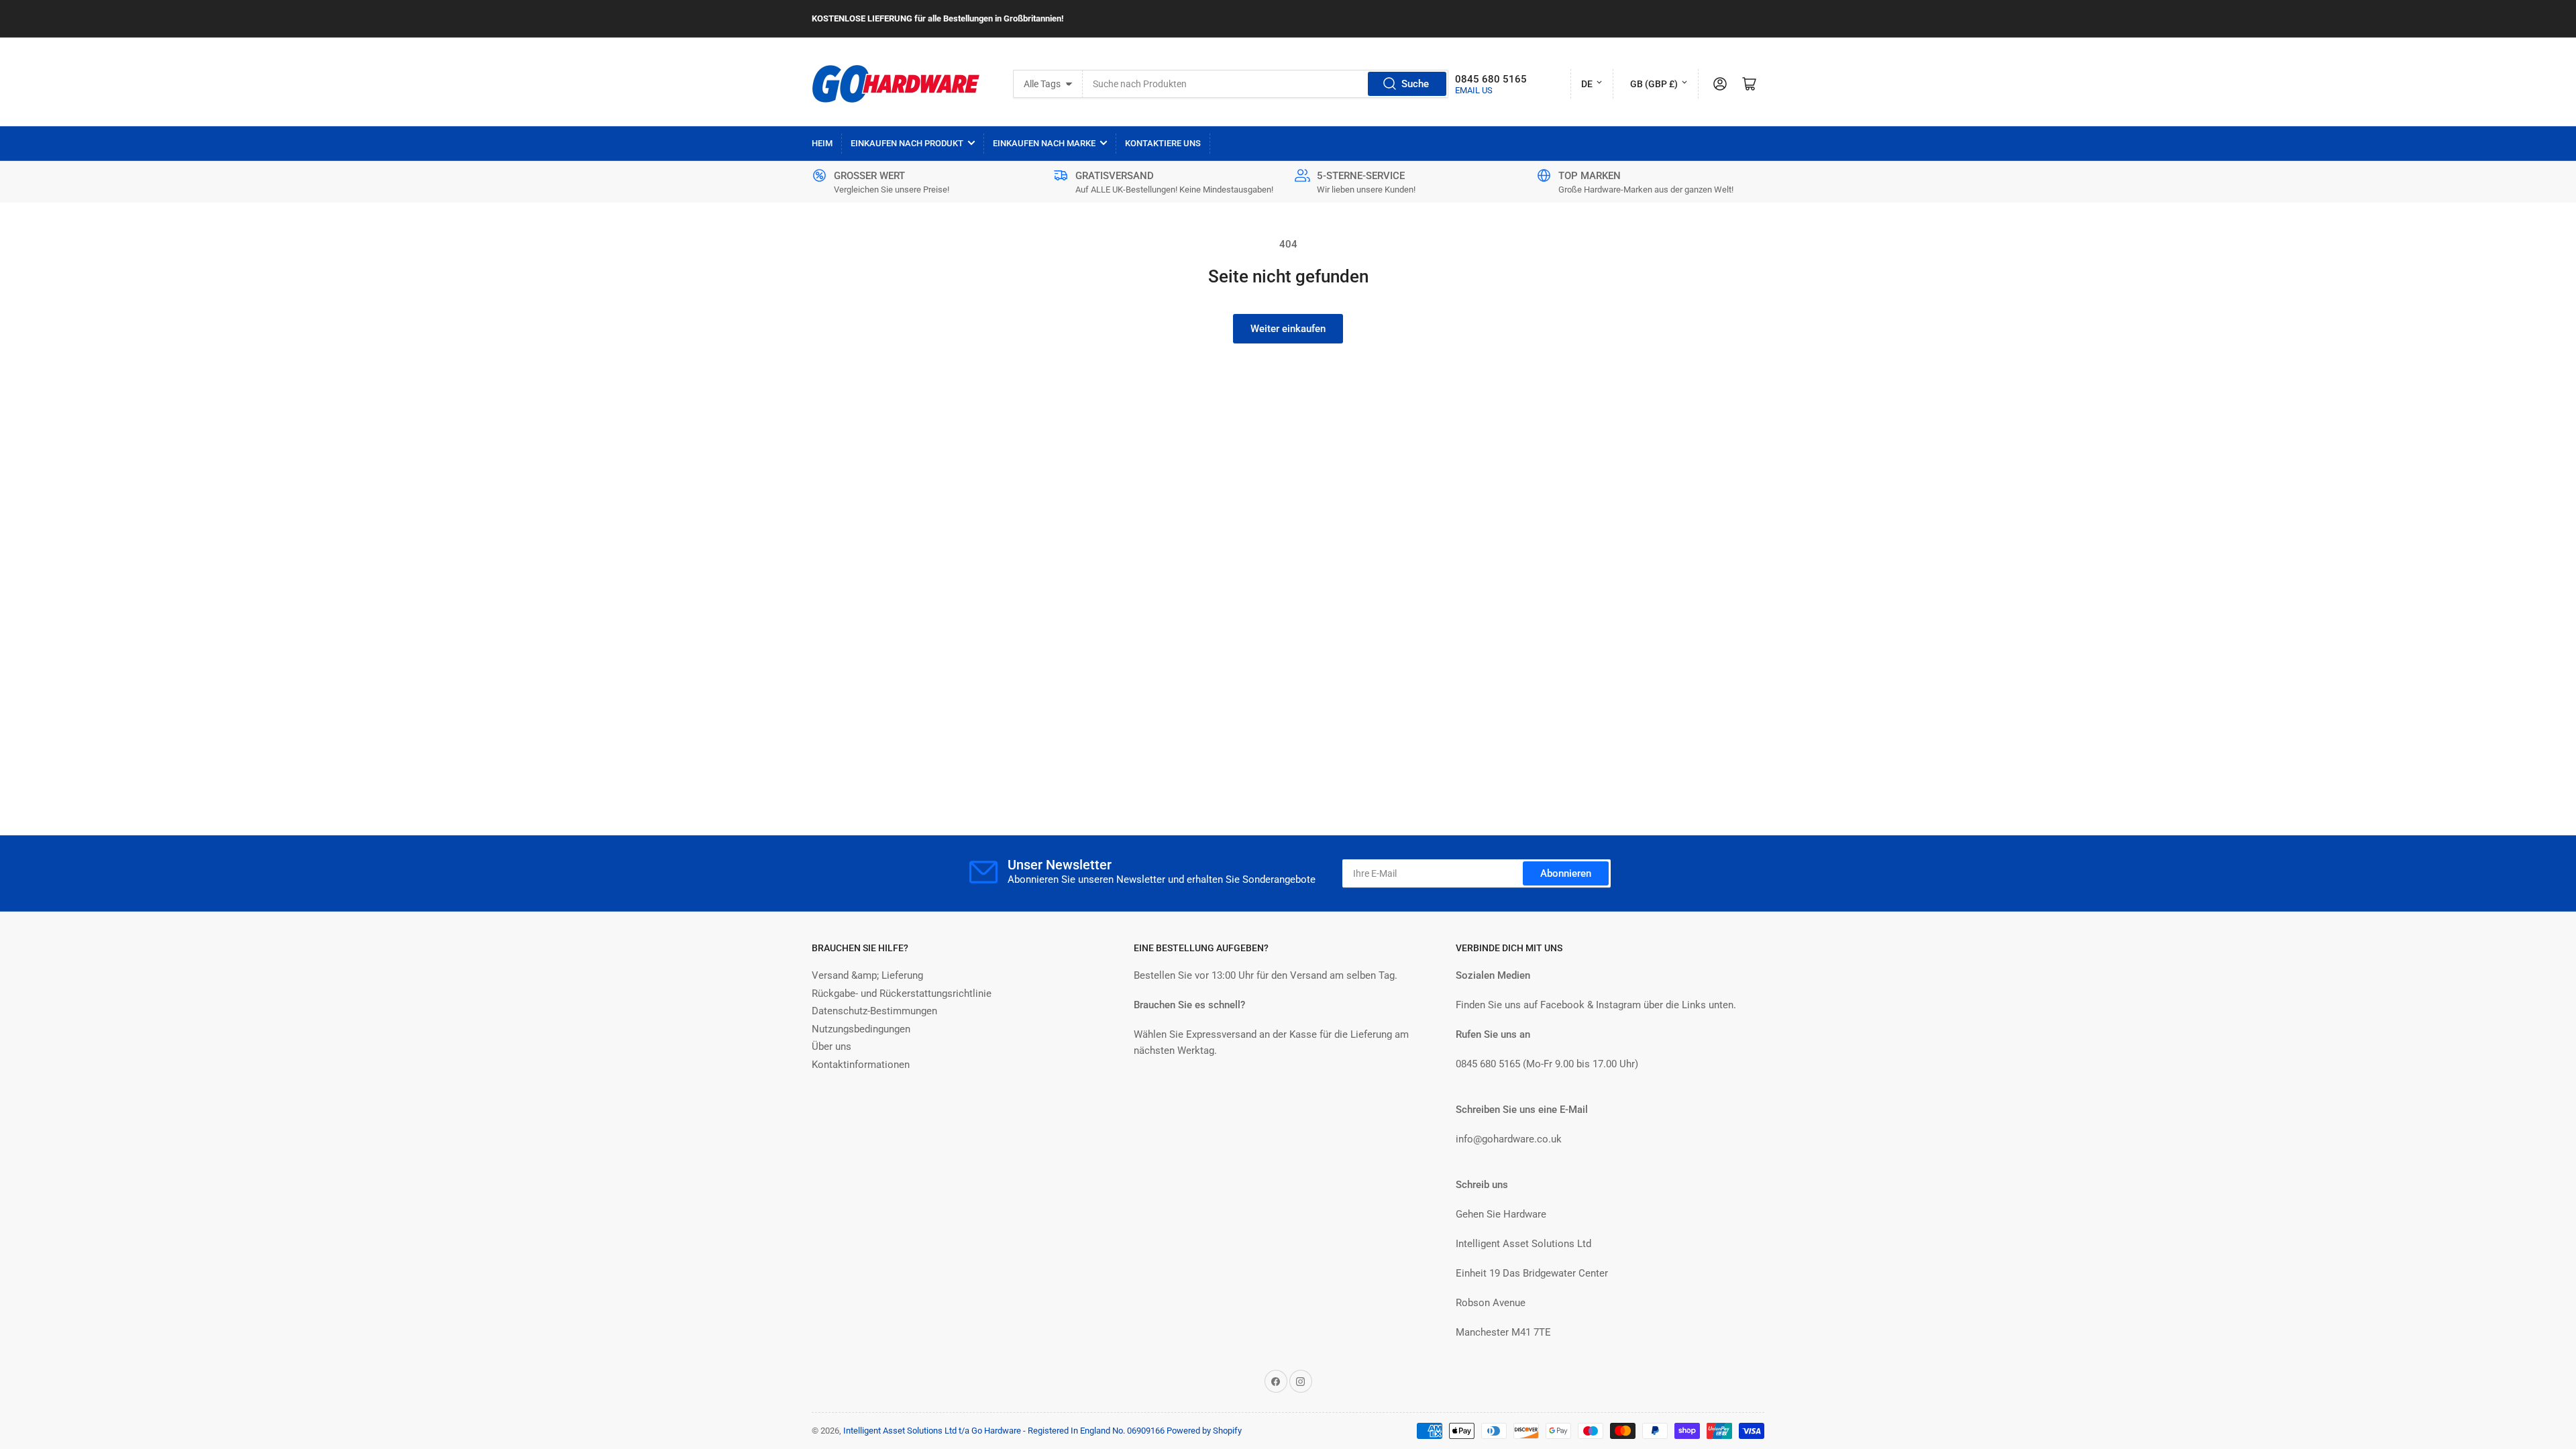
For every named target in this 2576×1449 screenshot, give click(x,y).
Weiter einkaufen (1288, 329)
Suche (1415, 84)
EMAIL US (1474, 90)
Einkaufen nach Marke (1044, 143)
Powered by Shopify (1204, 1431)
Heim (822, 143)
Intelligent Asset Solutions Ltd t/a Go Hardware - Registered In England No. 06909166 (1004, 1431)
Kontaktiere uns (1163, 143)
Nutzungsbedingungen (861, 1029)
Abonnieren (1566, 873)
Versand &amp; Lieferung (867, 975)
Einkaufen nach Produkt (907, 143)
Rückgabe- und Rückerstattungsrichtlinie (902, 994)
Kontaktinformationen (861, 1065)
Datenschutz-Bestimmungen (874, 1011)
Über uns (831, 1046)
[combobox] (1266, 84)
